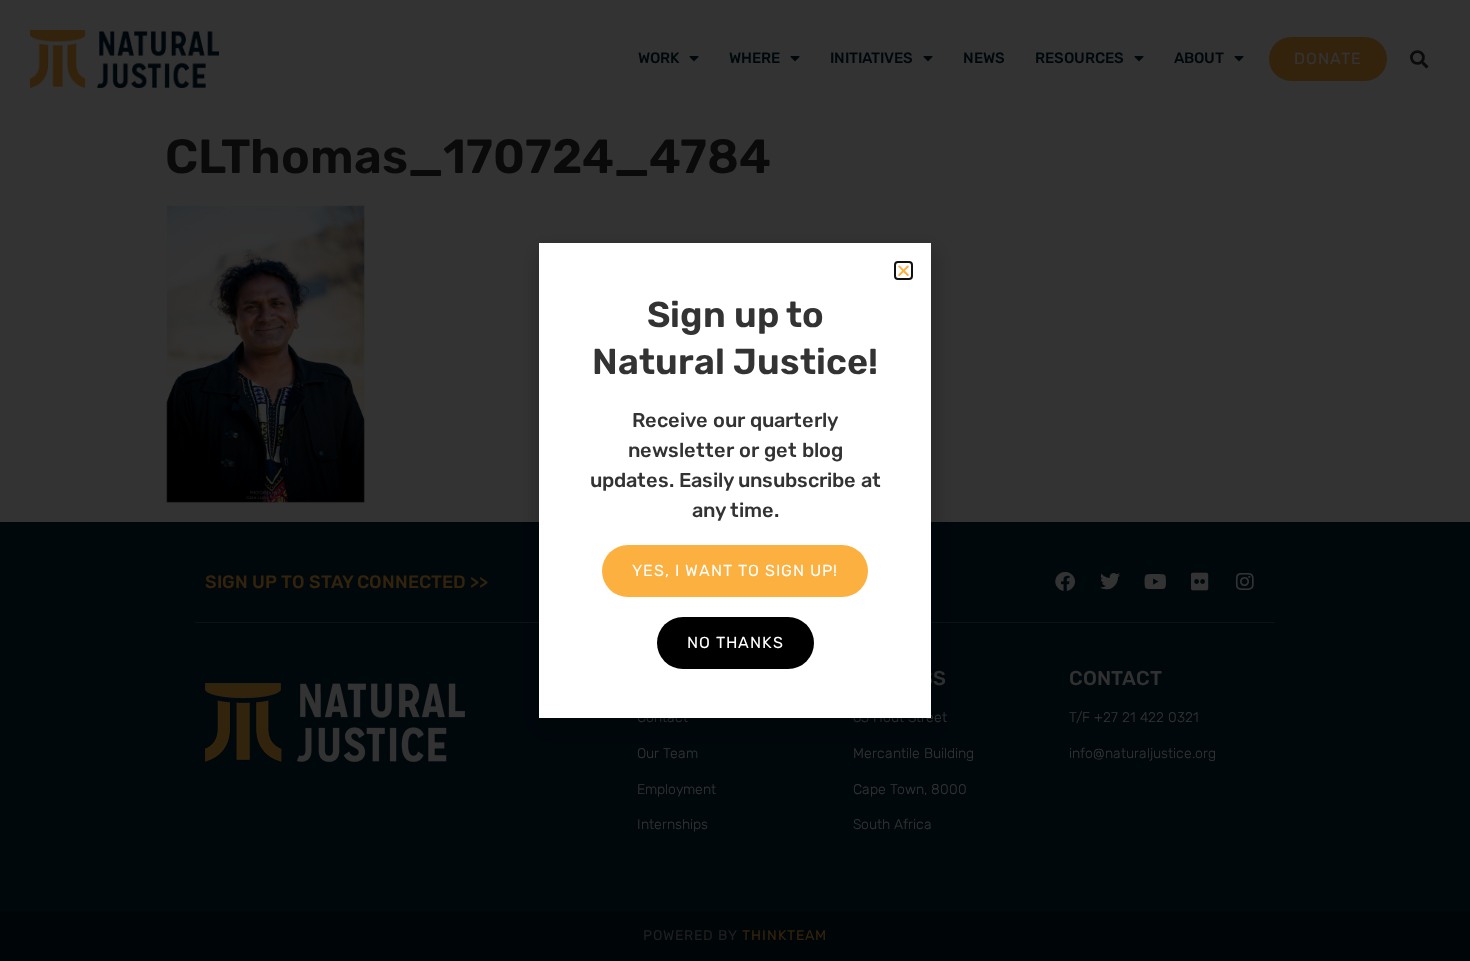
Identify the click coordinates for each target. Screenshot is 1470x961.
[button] (903, 270)
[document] (735, 480)
